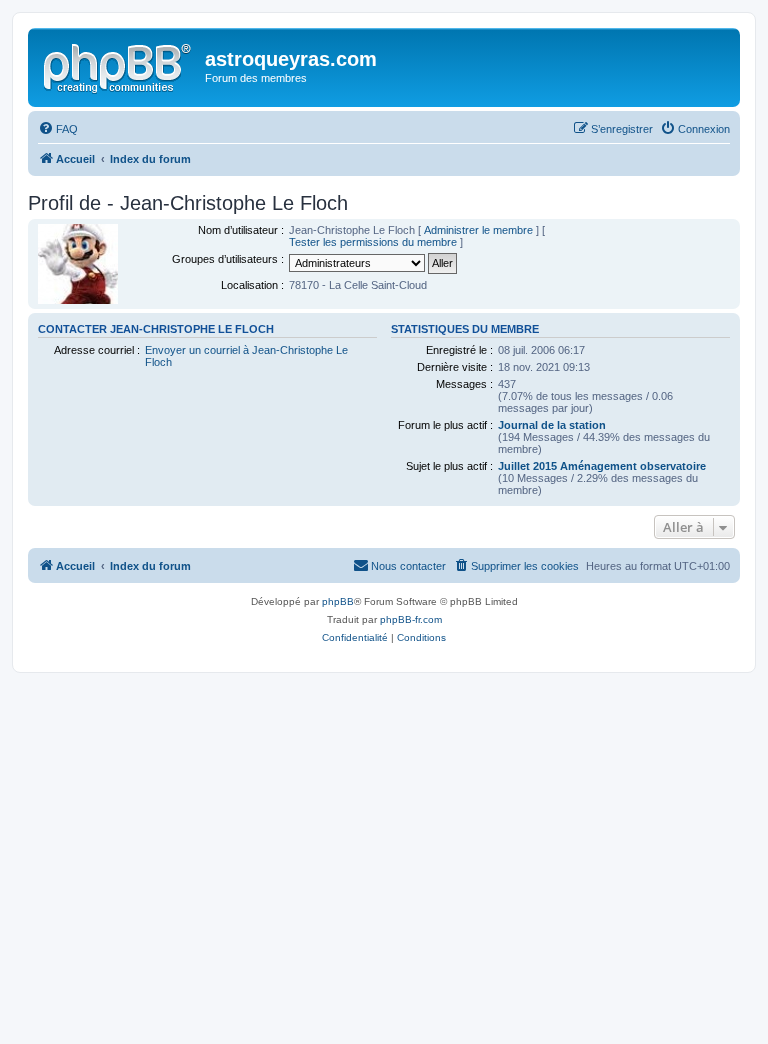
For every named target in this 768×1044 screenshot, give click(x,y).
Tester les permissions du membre (373, 242)
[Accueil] (119, 65)
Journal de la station (552, 425)
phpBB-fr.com (411, 619)
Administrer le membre (478, 230)
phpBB (338, 601)
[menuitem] (58, 129)
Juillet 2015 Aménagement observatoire (602, 466)
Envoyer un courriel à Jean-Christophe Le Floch (246, 356)
